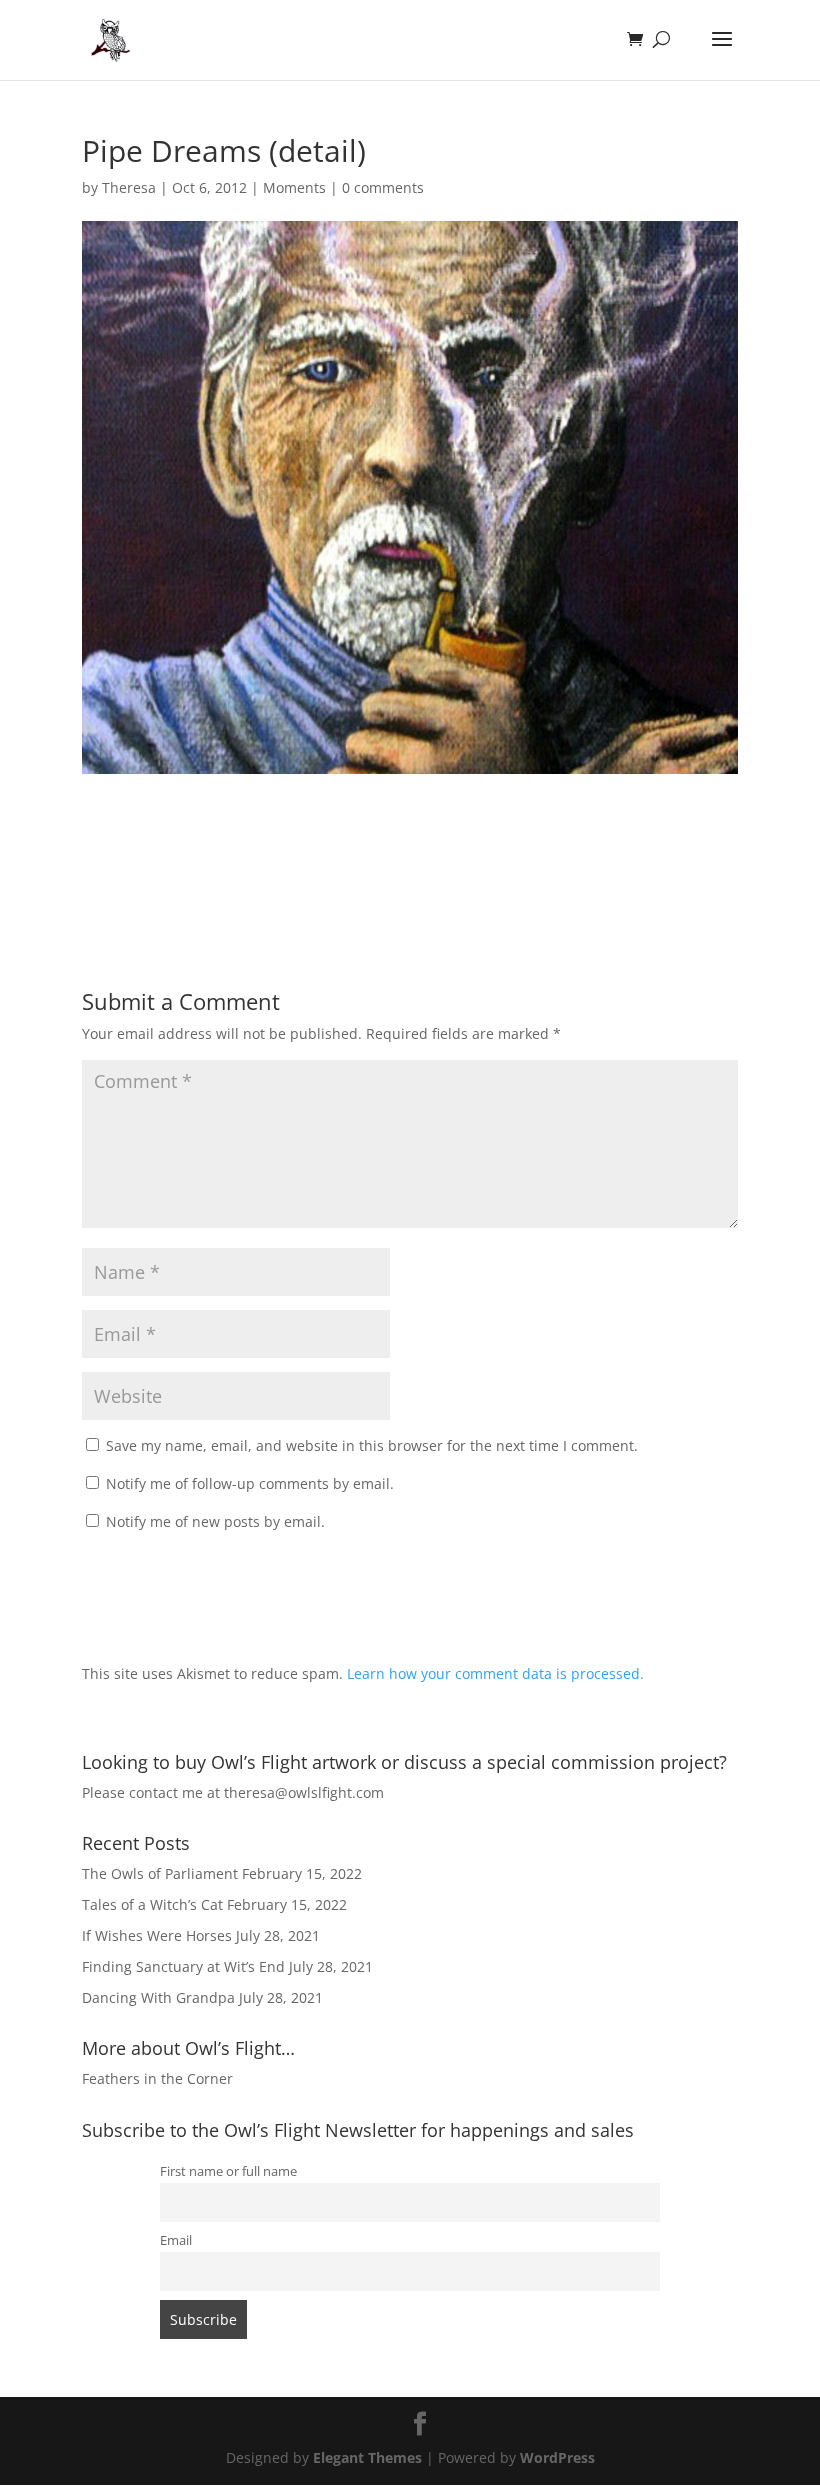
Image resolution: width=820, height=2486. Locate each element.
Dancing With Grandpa (158, 1997)
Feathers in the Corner (157, 2078)
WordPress (557, 2457)
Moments (294, 187)
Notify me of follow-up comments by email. (250, 1483)
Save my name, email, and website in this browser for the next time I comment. (372, 1445)
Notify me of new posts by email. (215, 1521)
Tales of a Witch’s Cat (152, 1904)
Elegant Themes (367, 2457)
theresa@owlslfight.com (304, 1792)
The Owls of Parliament (160, 1873)
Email (176, 2240)
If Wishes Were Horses (157, 1935)
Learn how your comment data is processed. (495, 1673)
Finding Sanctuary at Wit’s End (183, 1966)
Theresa (129, 187)
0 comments (383, 187)
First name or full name (228, 2171)
